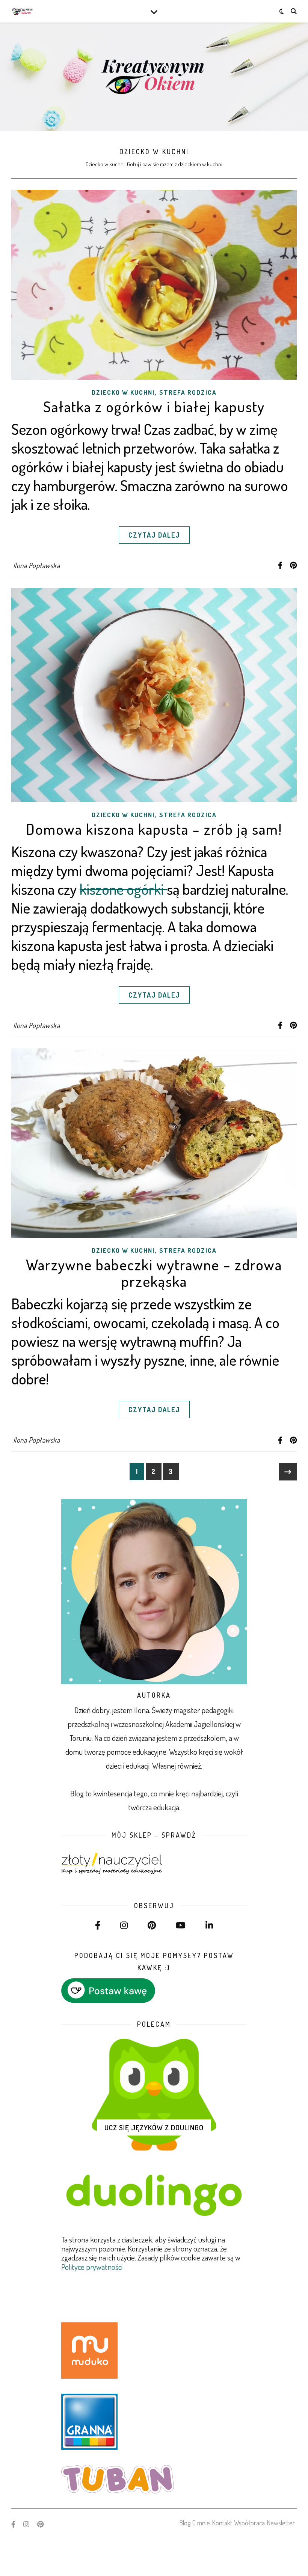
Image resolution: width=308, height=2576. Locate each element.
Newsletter (281, 2523)
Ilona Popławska (37, 565)
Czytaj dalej (154, 535)
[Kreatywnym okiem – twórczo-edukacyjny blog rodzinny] (23, 11)
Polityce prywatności (92, 2267)
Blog (185, 2523)
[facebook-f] (14, 2524)
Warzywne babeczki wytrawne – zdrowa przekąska (154, 1273)
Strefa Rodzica (188, 392)
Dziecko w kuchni (123, 392)
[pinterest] (40, 2524)
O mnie (201, 2523)
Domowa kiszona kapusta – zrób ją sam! (154, 829)
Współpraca (249, 2523)
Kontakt (222, 2523)
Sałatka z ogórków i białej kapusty (154, 406)
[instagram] (27, 2524)
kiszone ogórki (123, 889)
